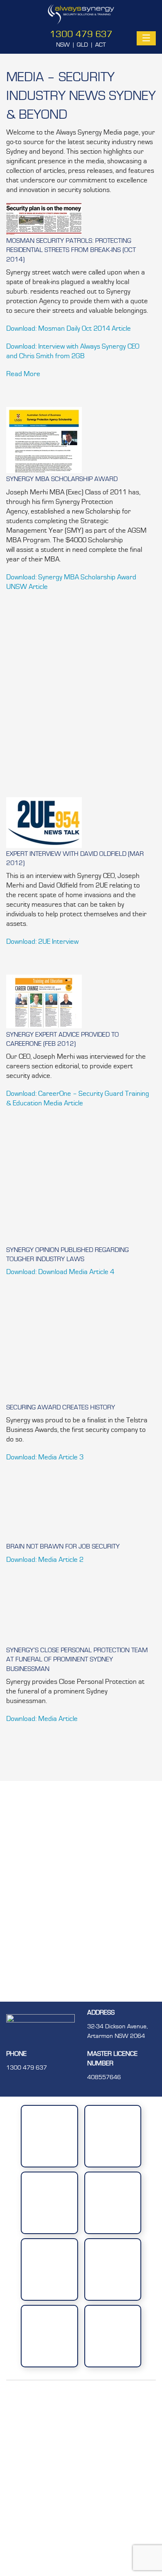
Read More (23, 374)
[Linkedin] (80, 2486)
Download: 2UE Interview (42, 941)
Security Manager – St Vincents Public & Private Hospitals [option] (81, 1983)
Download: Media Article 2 (45, 1560)
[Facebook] (80, 2424)
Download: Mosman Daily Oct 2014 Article (69, 328)
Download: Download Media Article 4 (60, 1272)
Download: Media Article (42, 1719)
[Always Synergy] (81, 14)
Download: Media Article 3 (45, 1457)
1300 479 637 (81, 34)
